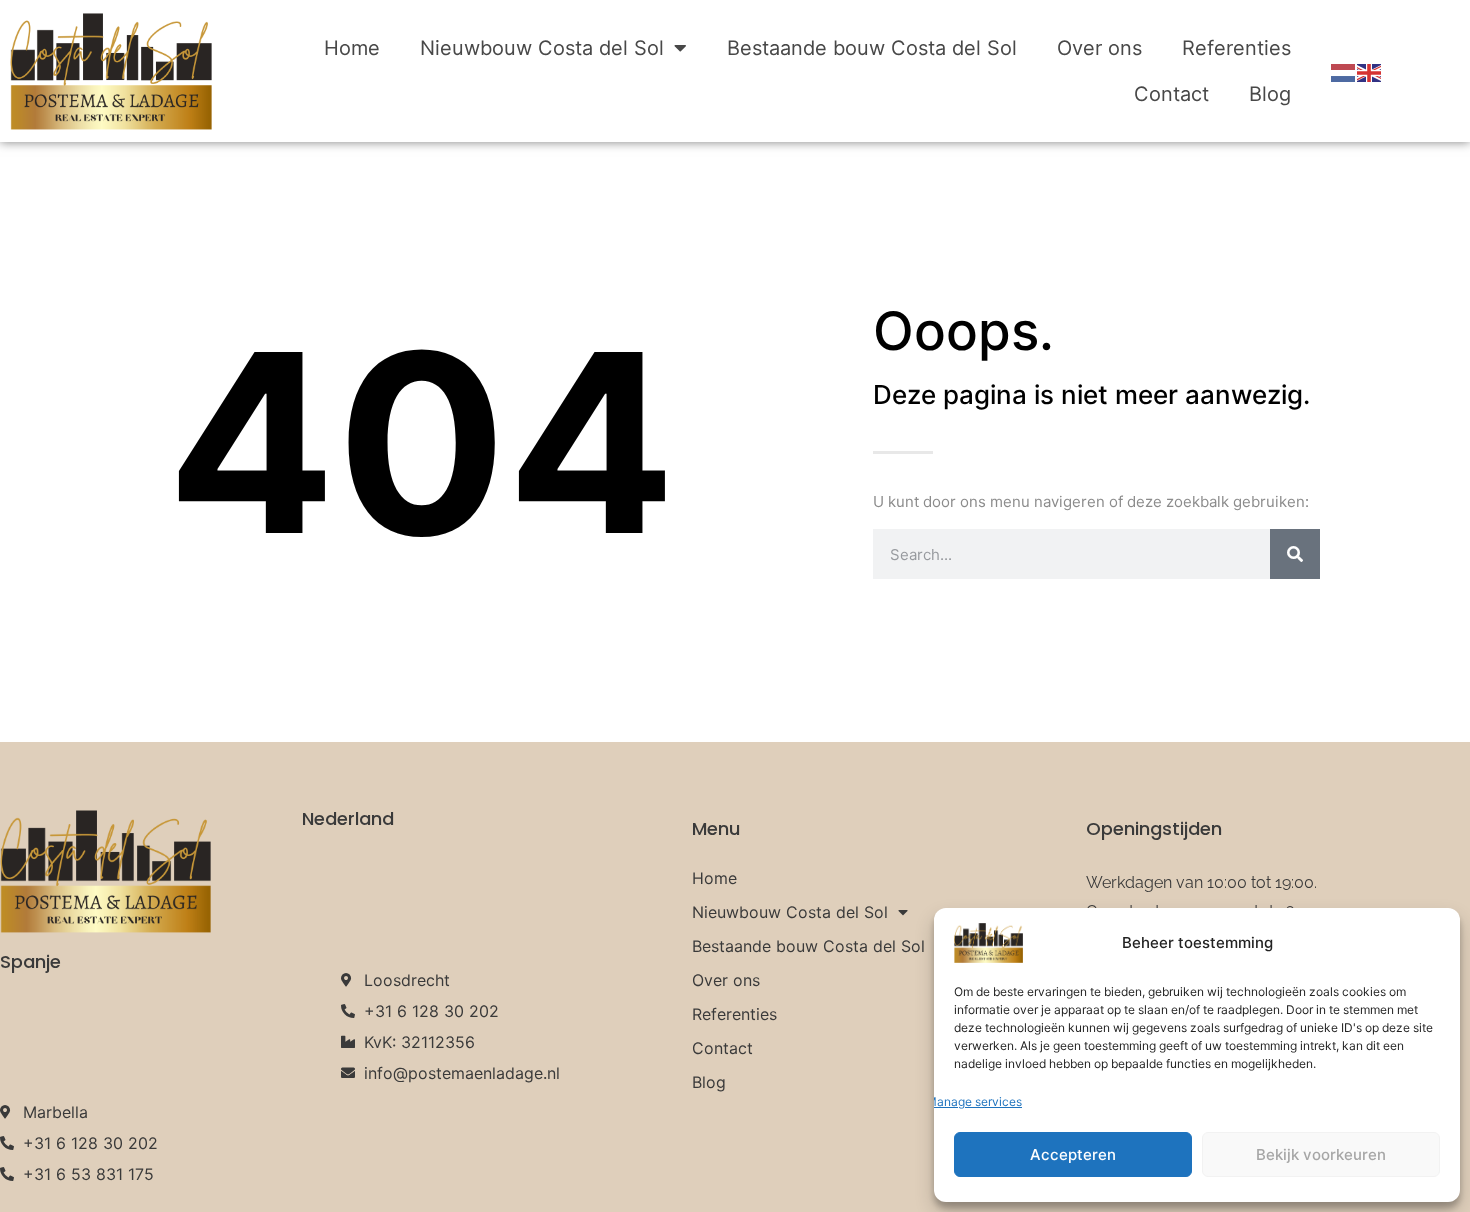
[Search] (1295, 554)
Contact (1171, 94)
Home (352, 48)
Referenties (1236, 48)
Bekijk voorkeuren (1321, 1154)
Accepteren (1073, 1154)
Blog (1270, 94)
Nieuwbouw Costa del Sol (542, 48)
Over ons (1099, 48)
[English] (1370, 71)
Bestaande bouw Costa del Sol (872, 48)
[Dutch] (1344, 71)
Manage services (974, 1101)
